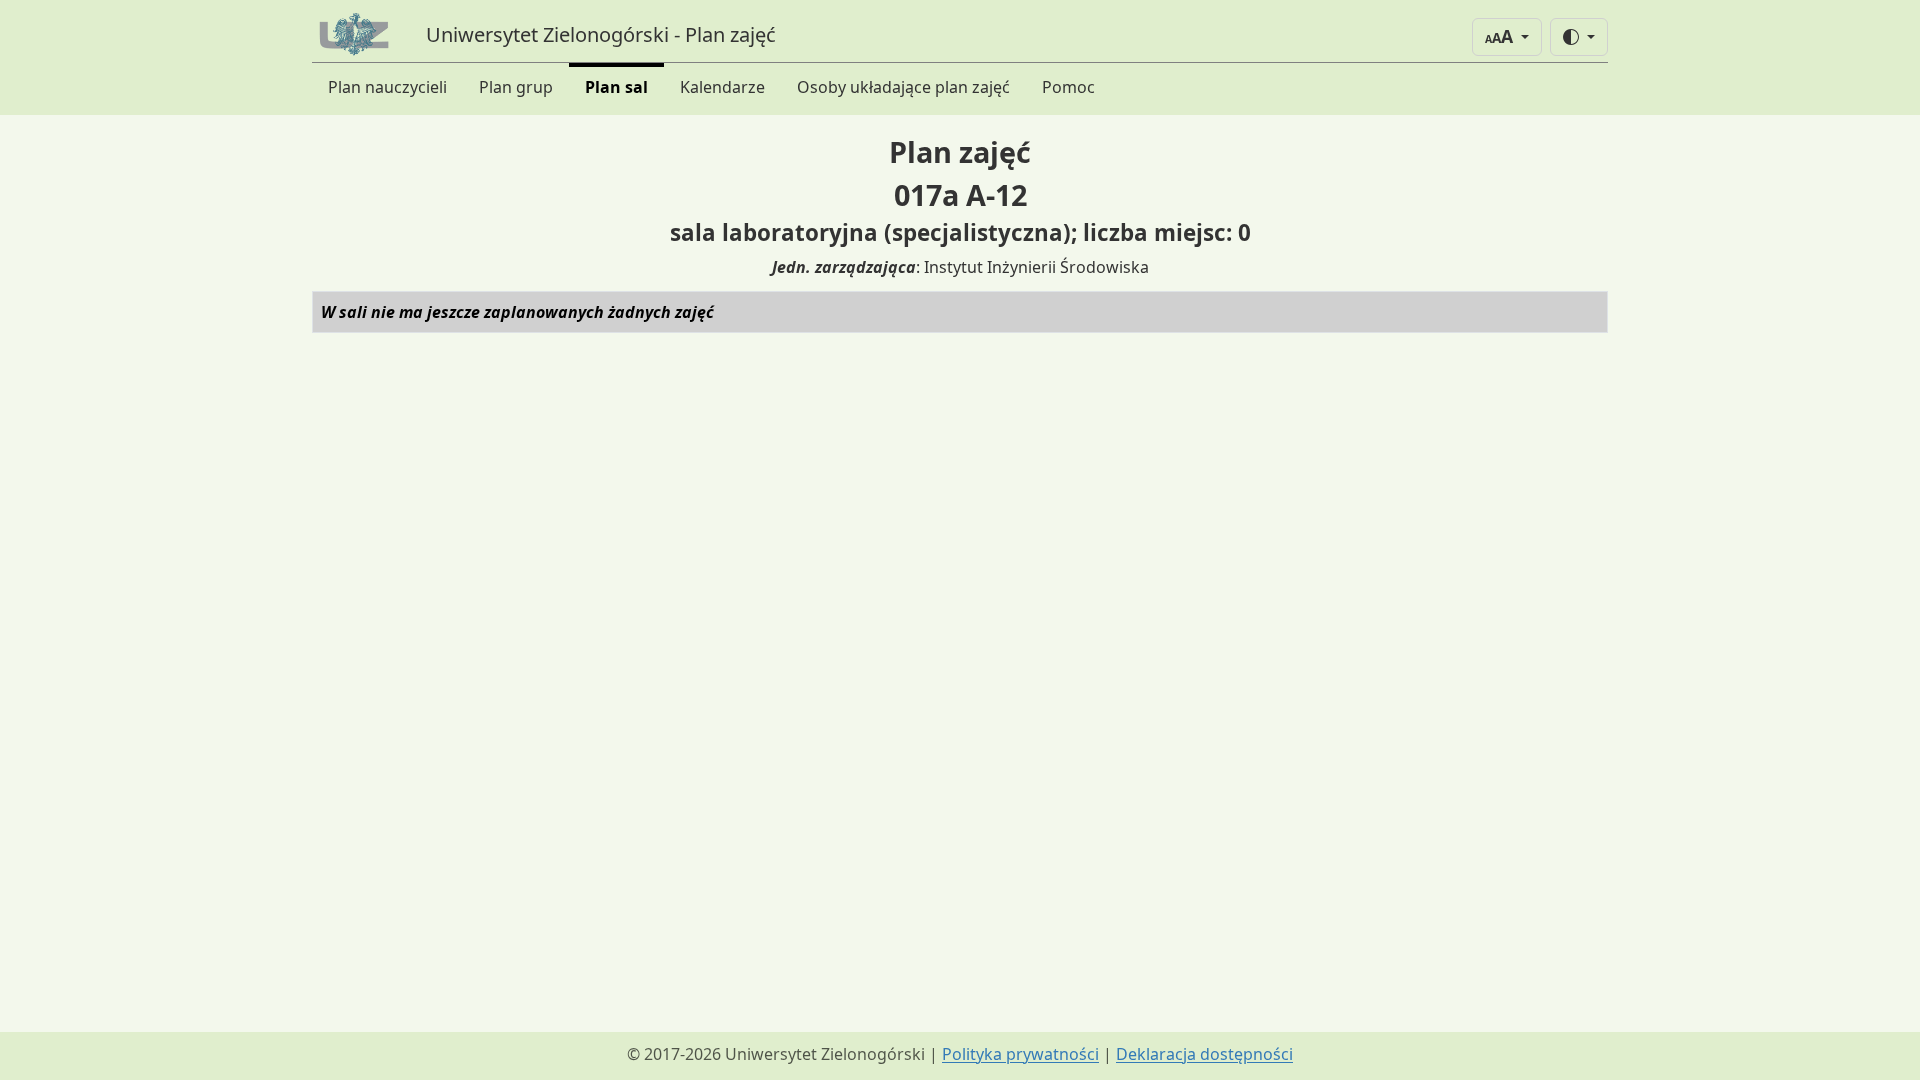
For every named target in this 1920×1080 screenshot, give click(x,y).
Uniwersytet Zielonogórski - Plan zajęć (601, 34)
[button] (1507, 37)
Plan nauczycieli (387, 87)
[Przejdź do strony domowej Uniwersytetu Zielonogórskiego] (357, 35)
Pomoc (1068, 87)
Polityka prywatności (1020, 1054)
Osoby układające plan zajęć (903, 87)
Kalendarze (722, 87)
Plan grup (516, 87)
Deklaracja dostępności (1204, 1054)
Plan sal (616, 87)
